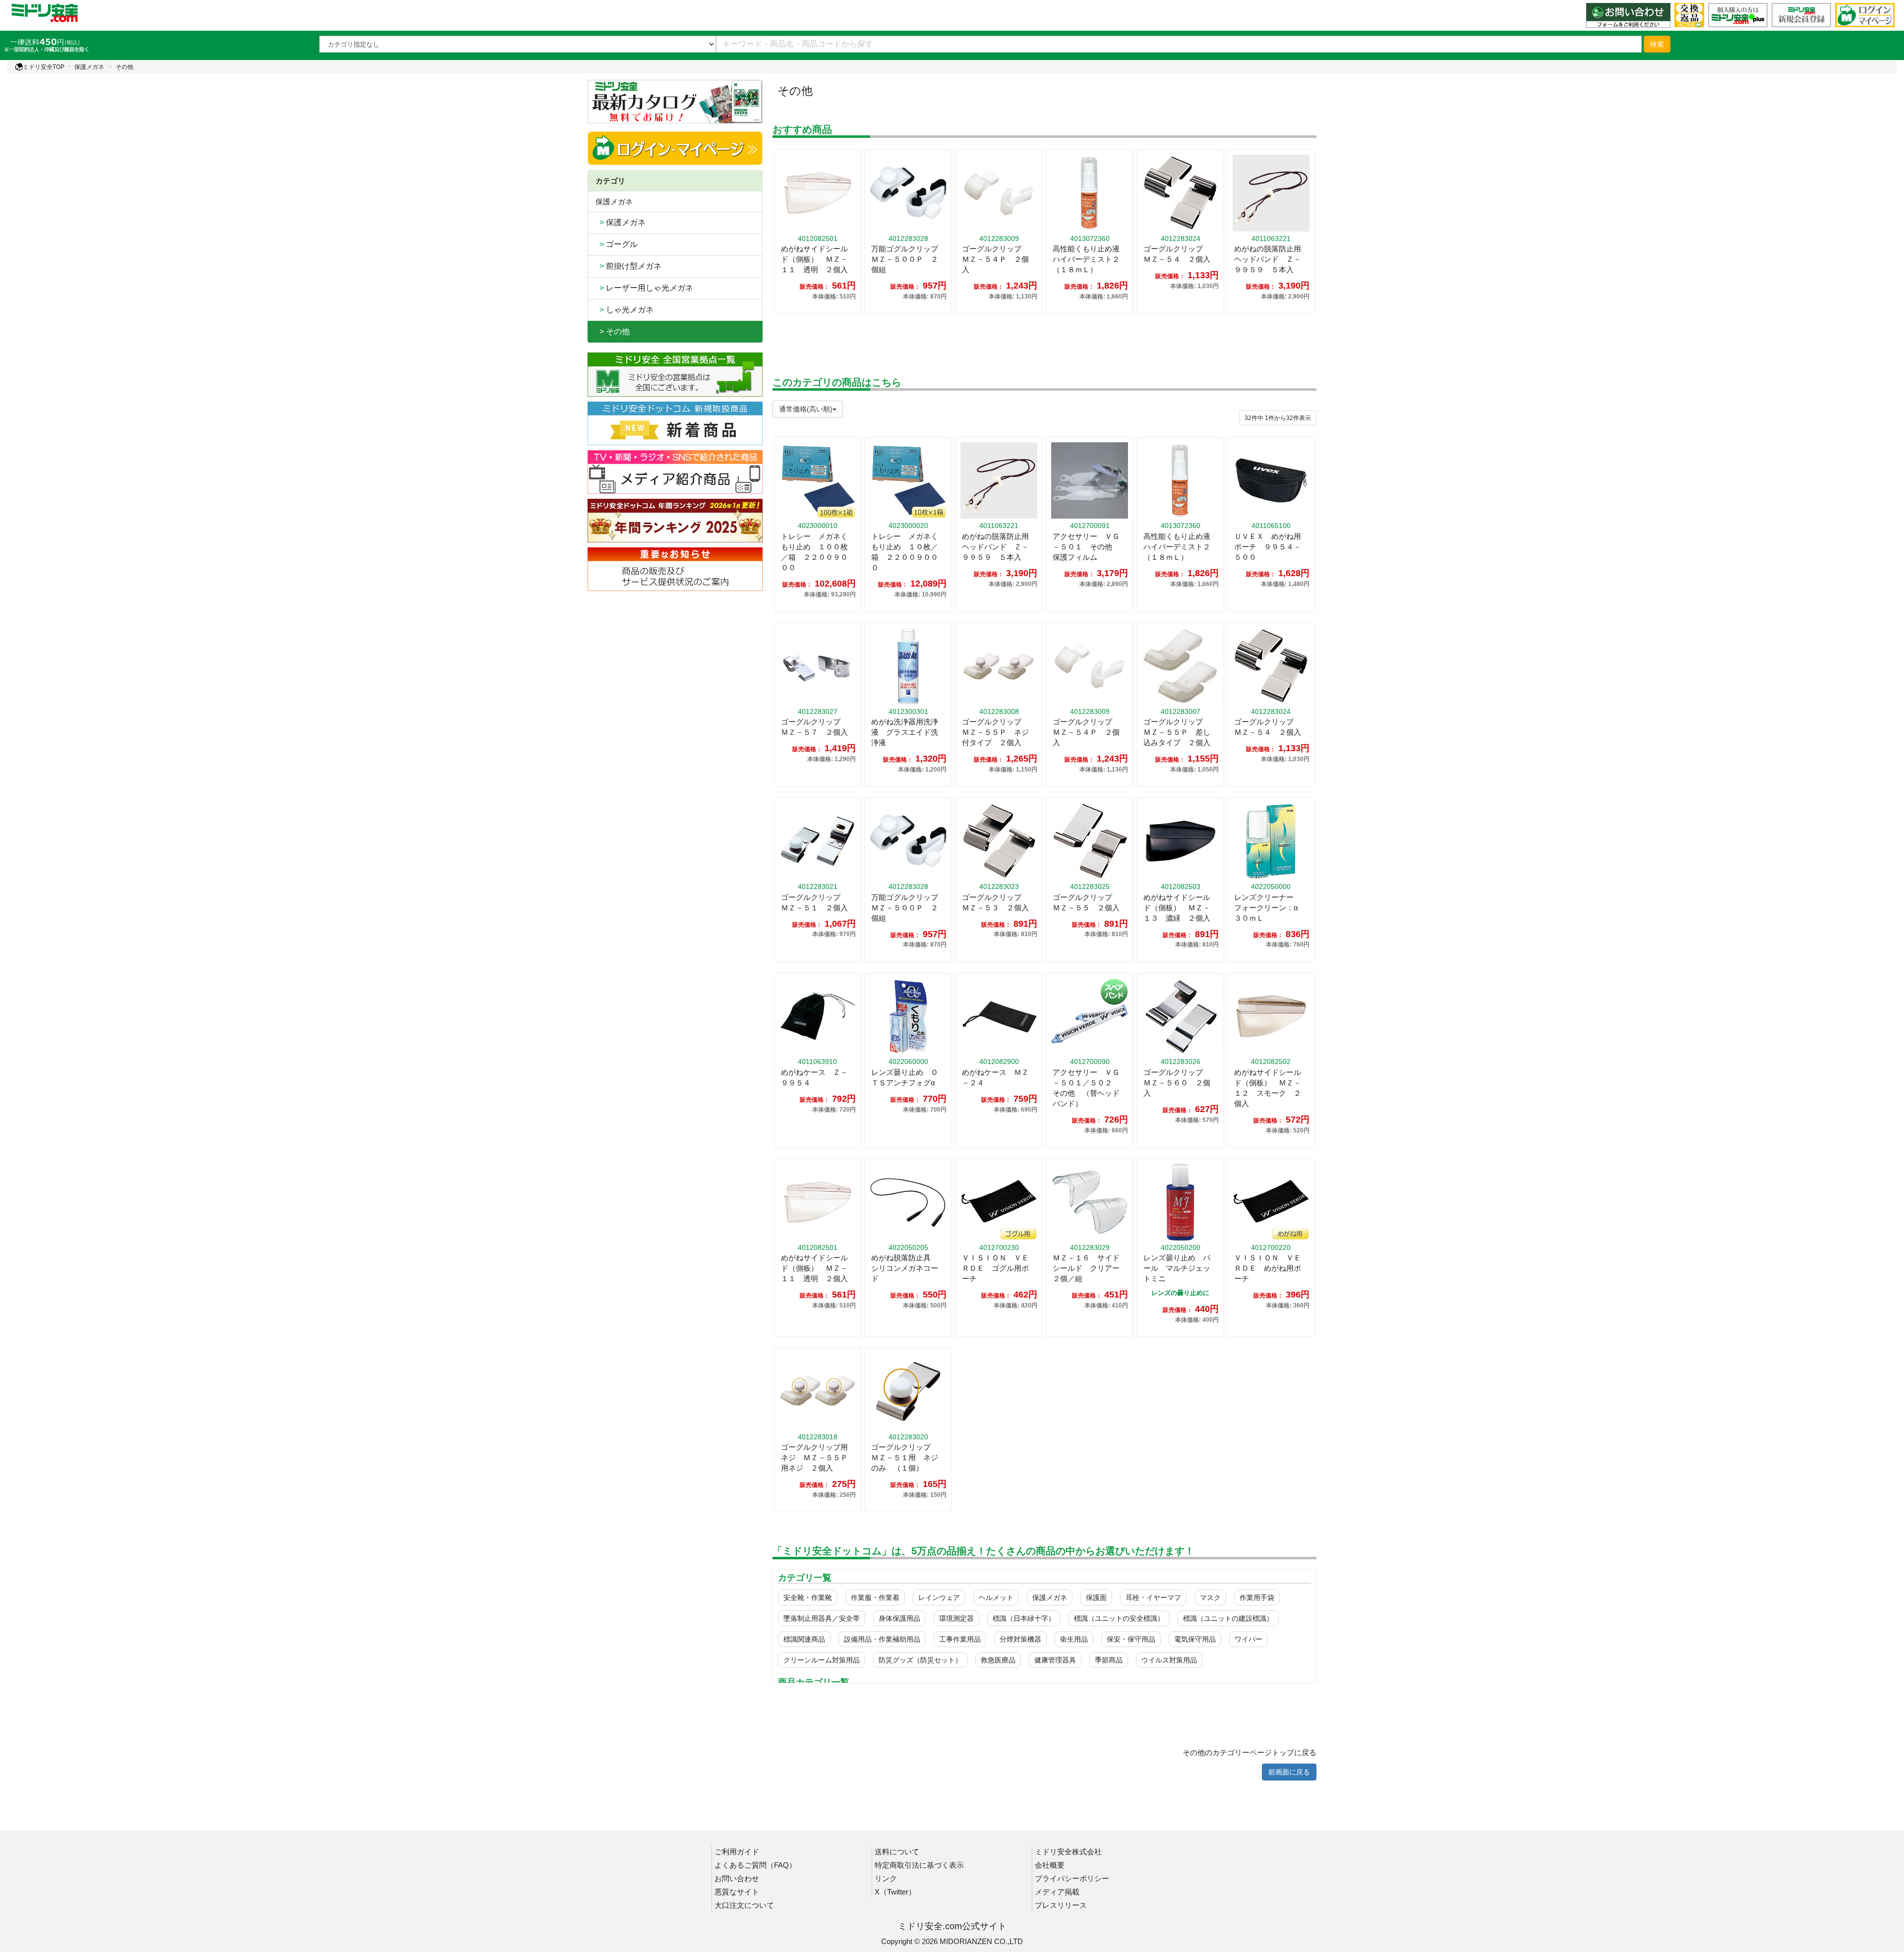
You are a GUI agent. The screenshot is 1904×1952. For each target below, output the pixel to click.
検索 (1657, 44)
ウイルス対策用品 (1169, 1660)
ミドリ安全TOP (44, 67)
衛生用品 (1074, 1639)
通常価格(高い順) (806, 409)
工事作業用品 (960, 1639)
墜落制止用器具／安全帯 (822, 1618)
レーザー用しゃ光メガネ (644, 288)
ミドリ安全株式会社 (1068, 1852)
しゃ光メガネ (625, 310)
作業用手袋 (1257, 1597)
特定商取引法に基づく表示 (919, 1865)
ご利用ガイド (737, 1852)
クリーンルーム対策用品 (822, 1660)
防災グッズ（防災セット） (920, 1660)
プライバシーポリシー (1072, 1878)
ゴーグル (617, 244)
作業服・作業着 (875, 1597)
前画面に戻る (1289, 1772)
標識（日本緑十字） (1024, 1618)
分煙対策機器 (1020, 1639)
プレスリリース (1061, 1905)
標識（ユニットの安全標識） (1119, 1618)
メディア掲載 (1057, 1892)
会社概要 (1050, 1865)
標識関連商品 (804, 1639)
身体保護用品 (899, 1618)
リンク (886, 1878)
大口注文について (744, 1905)
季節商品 (1109, 1660)
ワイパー (1249, 1639)
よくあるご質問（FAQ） (755, 1865)
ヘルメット (996, 1597)
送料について (897, 1852)
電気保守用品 (1195, 1639)
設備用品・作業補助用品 (882, 1639)
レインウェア (939, 1597)
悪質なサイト (737, 1892)
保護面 (1096, 1597)
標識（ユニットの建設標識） (1228, 1618)
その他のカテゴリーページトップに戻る (1249, 1752)
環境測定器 (956, 1618)
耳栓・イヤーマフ (1153, 1597)
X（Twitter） (895, 1892)
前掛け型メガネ (628, 266)
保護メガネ (89, 67)
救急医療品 (998, 1660)
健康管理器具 (1055, 1660)
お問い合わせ (737, 1878)
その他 (124, 67)
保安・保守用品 (1131, 1639)
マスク (1210, 1597)
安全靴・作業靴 (808, 1597)
